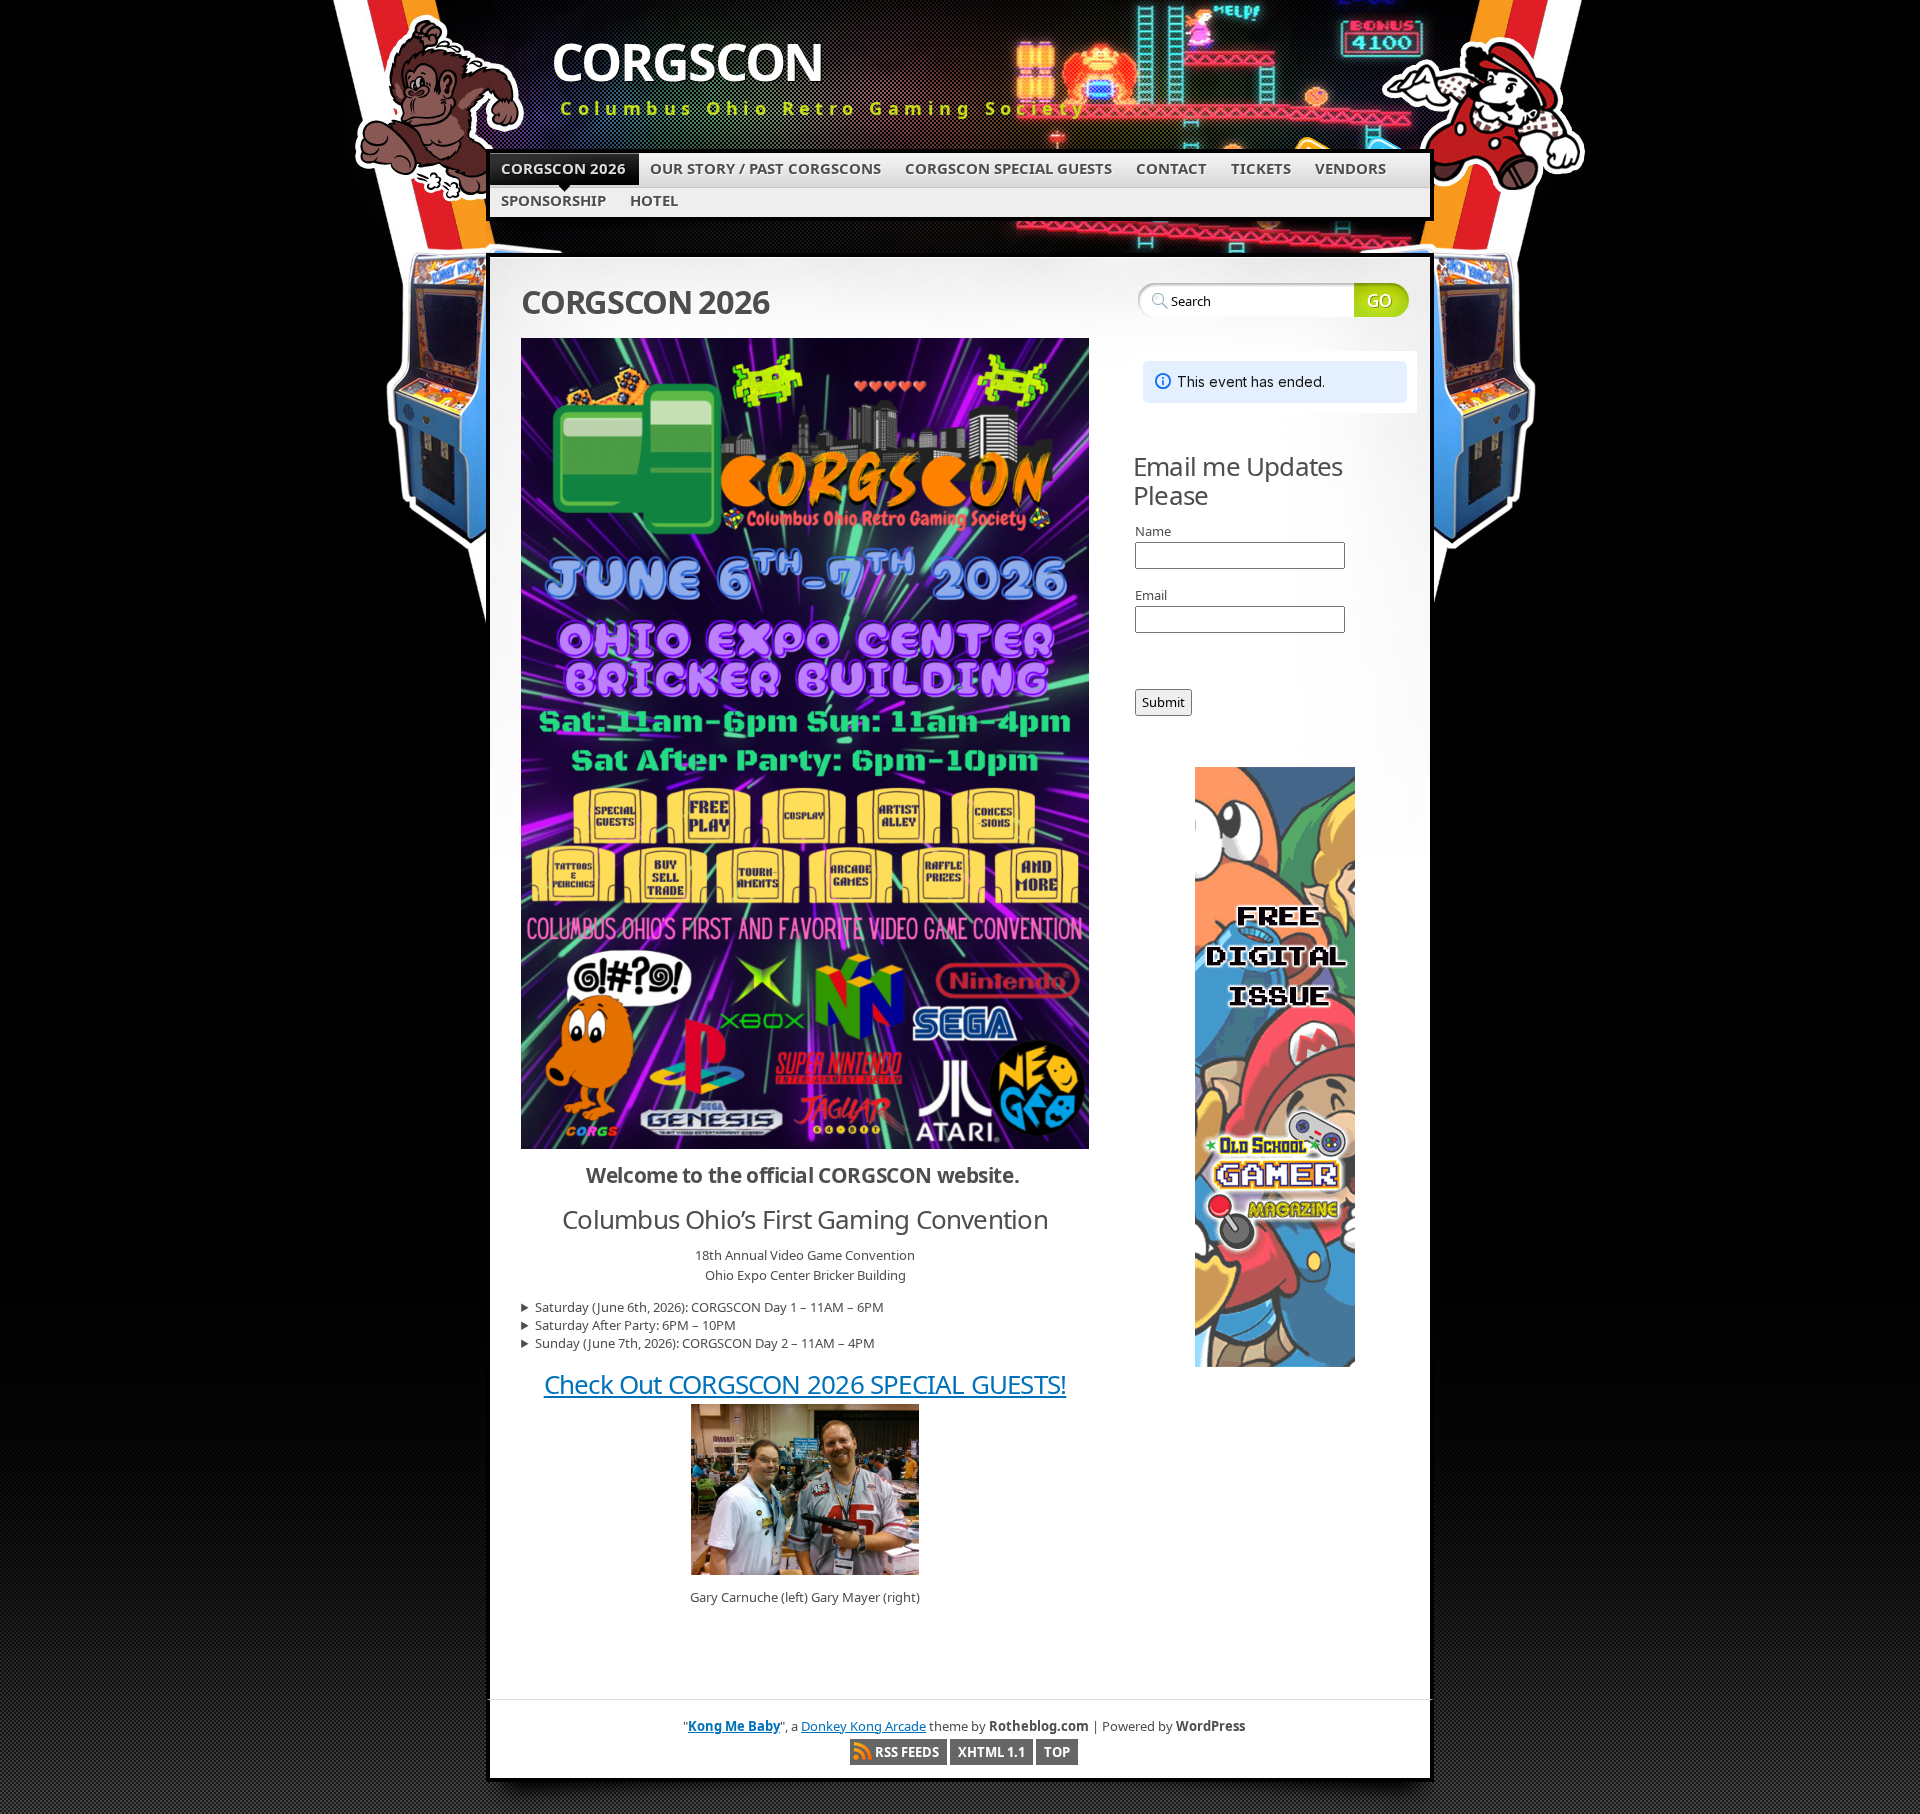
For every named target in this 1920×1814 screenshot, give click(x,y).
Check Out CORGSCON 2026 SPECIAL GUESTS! (805, 1384)
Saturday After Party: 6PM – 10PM (635, 1325)
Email (1151, 595)
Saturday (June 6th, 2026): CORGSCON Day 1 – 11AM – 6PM (709, 1307)
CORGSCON (687, 60)
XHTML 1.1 (991, 1752)
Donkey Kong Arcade (863, 1726)
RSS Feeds (907, 1752)
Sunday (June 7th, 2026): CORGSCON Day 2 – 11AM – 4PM (705, 1343)
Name (1153, 531)
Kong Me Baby (734, 1726)
